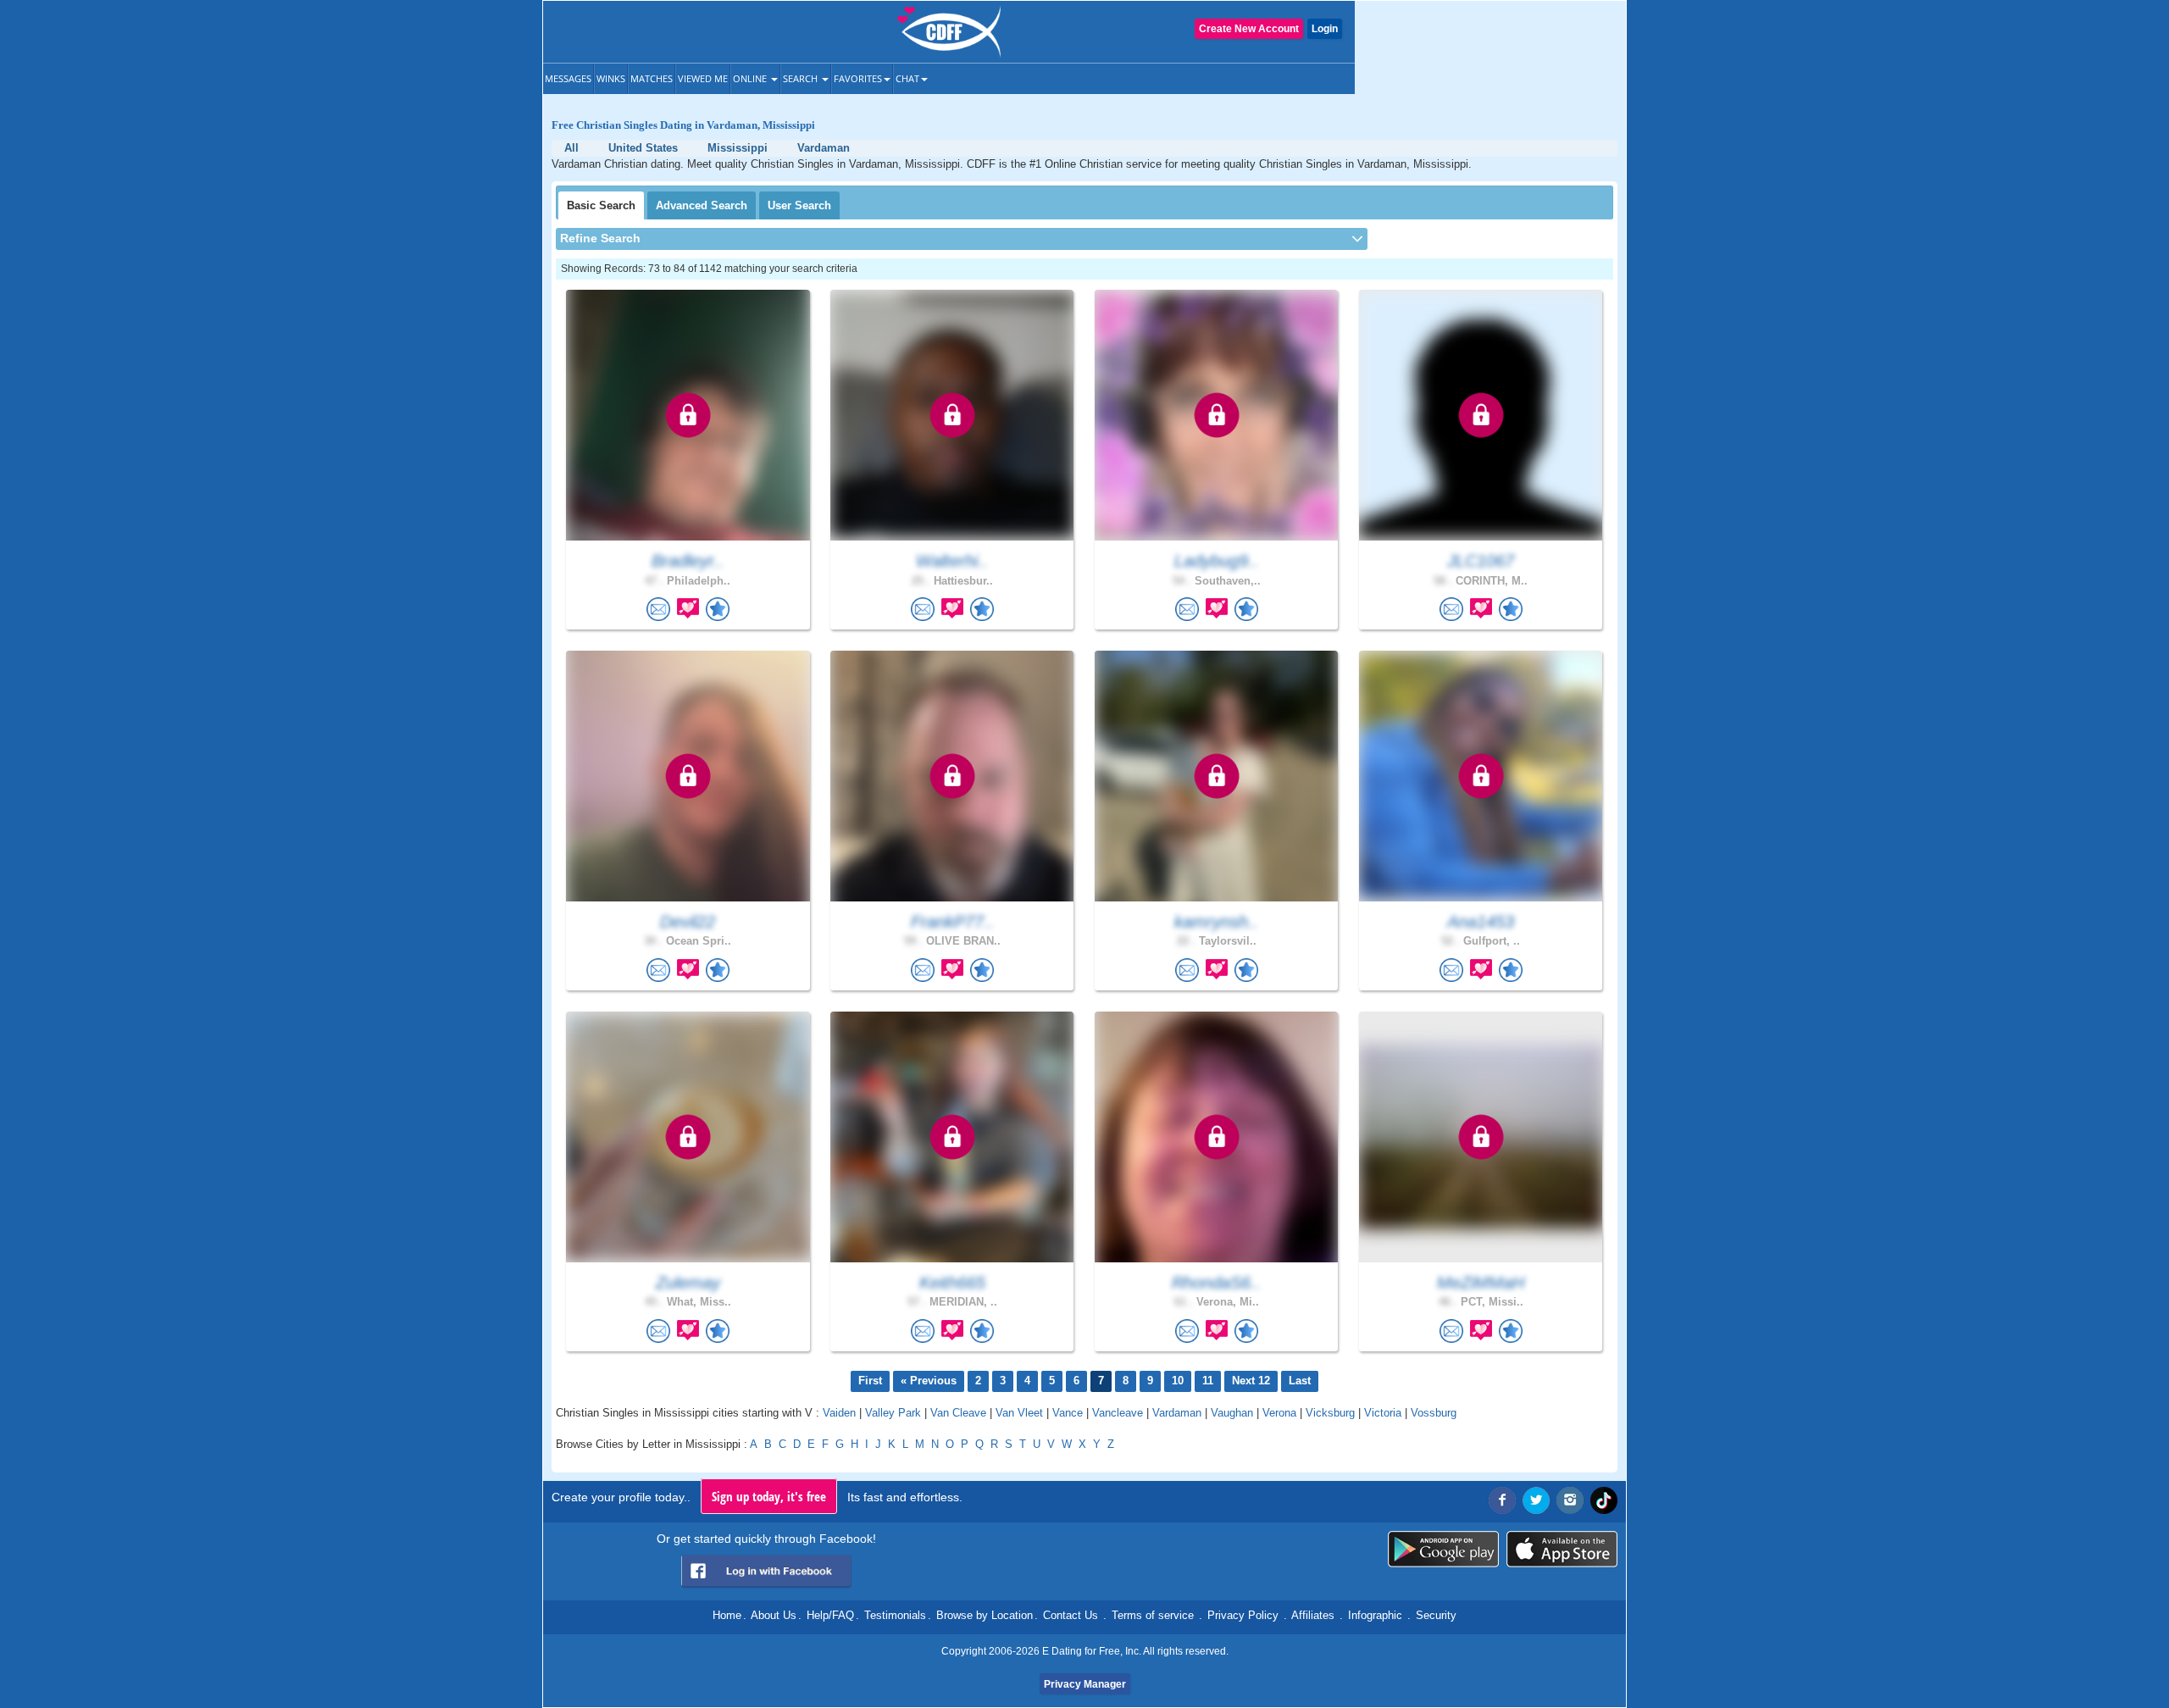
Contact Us (1071, 1615)
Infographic (1375, 1615)
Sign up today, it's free (769, 1496)
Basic (601, 205)
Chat (907, 78)
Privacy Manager (1085, 1684)
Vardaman (1177, 1413)
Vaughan (1232, 1413)
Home (727, 1615)
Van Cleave (958, 1413)
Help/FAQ (830, 1615)
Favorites (858, 78)
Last (1300, 1381)
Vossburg (1434, 1413)
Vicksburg (1330, 1413)
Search (802, 78)
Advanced (702, 205)
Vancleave (1118, 1413)
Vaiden (839, 1413)
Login (1325, 29)
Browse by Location (985, 1615)
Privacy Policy (1243, 1615)
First (870, 1381)
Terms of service (1153, 1615)
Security (1436, 1615)
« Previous (929, 1381)
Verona (1279, 1413)
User (799, 205)
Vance (1068, 1413)
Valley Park (893, 1413)
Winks (611, 78)
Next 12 (1251, 1381)
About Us (774, 1615)
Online (751, 78)
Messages (568, 78)
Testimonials (895, 1615)
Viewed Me (703, 78)
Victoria (1383, 1413)
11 (1208, 1381)
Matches (652, 78)
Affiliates (1313, 1615)
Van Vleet (1019, 1413)
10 (1178, 1381)
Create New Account (1249, 29)
